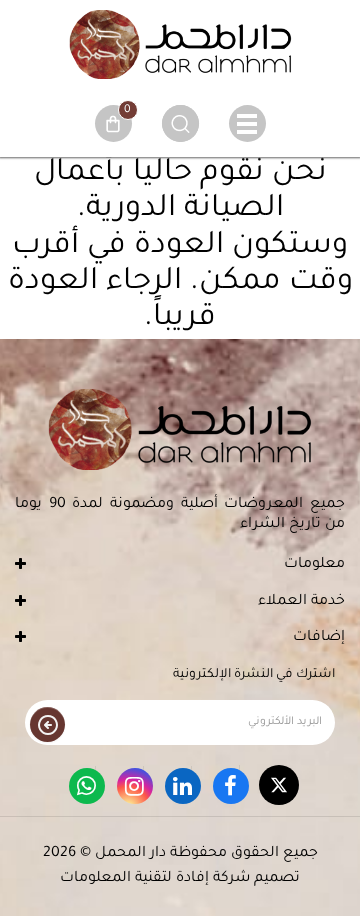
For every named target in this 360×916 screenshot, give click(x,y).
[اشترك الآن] (47, 724)
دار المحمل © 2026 (104, 854)
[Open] (247, 123)
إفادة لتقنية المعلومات (134, 879)
